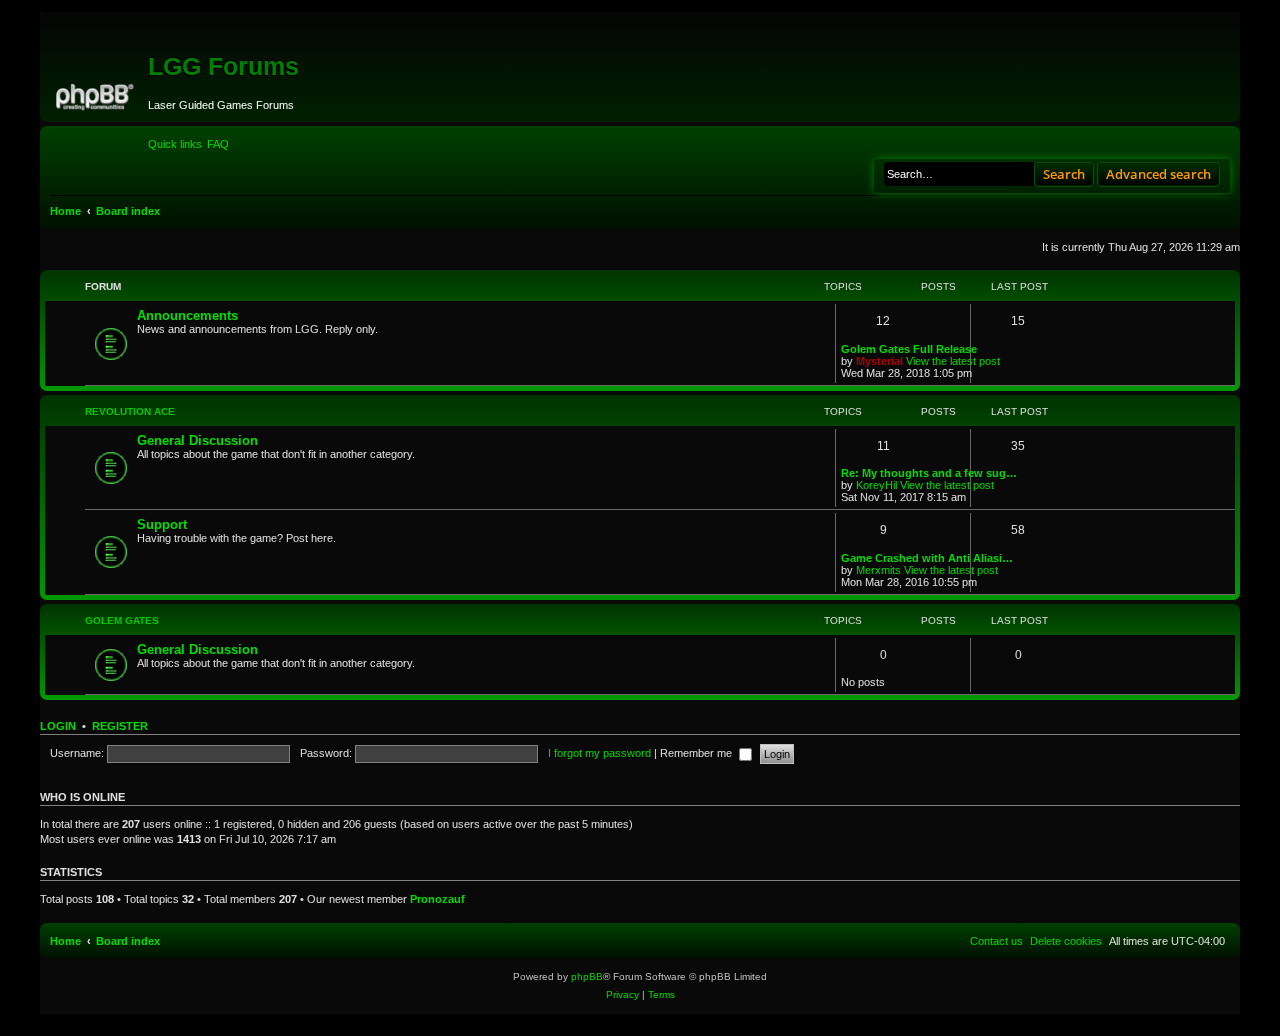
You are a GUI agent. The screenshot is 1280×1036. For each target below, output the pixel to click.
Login (58, 726)
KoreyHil (876, 485)
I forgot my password (599, 753)
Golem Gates (122, 620)
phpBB (587, 976)
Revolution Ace (130, 411)
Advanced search (1158, 174)
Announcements (187, 315)
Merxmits (878, 570)
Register (120, 726)
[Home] (96, 94)
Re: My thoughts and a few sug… (929, 473)
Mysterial (879, 361)
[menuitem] (218, 144)
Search (1064, 174)
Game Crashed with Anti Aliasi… (927, 558)
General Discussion (197, 440)
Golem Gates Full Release (909, 349)
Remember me (697, 753)
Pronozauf (437, 899)
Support (162, 524)
